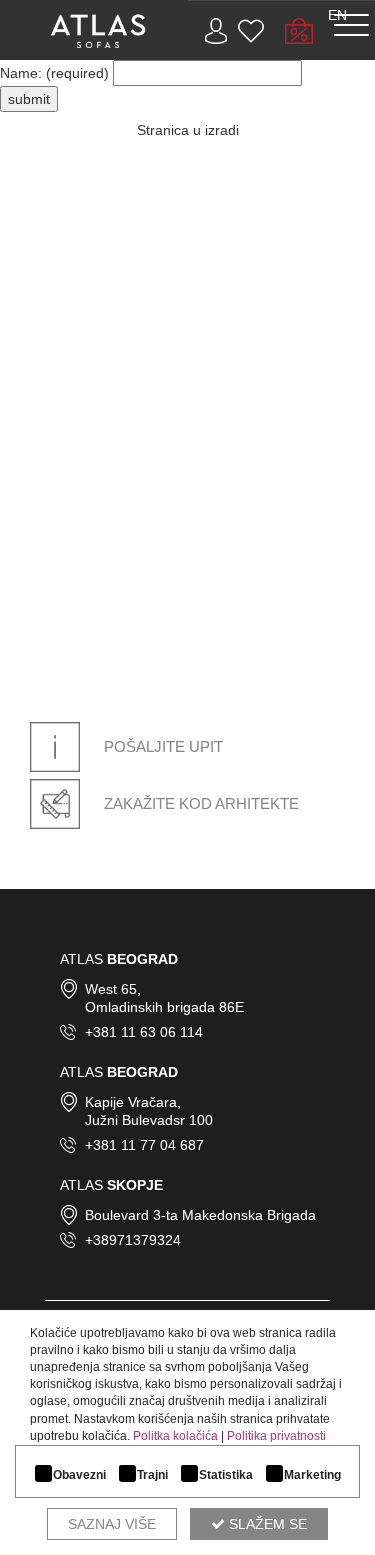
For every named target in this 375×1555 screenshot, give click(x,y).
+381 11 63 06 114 (144, 1032)
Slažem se (266, 1524)
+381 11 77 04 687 (144, 1145)
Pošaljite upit (161, 746)
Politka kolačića (175, 1436)
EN (337, 15)
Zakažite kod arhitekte (199, 803)
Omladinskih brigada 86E (164, 1007)
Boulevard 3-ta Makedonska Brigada (200, 1215)
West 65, (113, 989)
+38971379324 (133, 1240)
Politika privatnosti (276, 1436)
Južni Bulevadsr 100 (149, 1120)
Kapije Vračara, (133, 1102)
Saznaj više (112, 1524)
